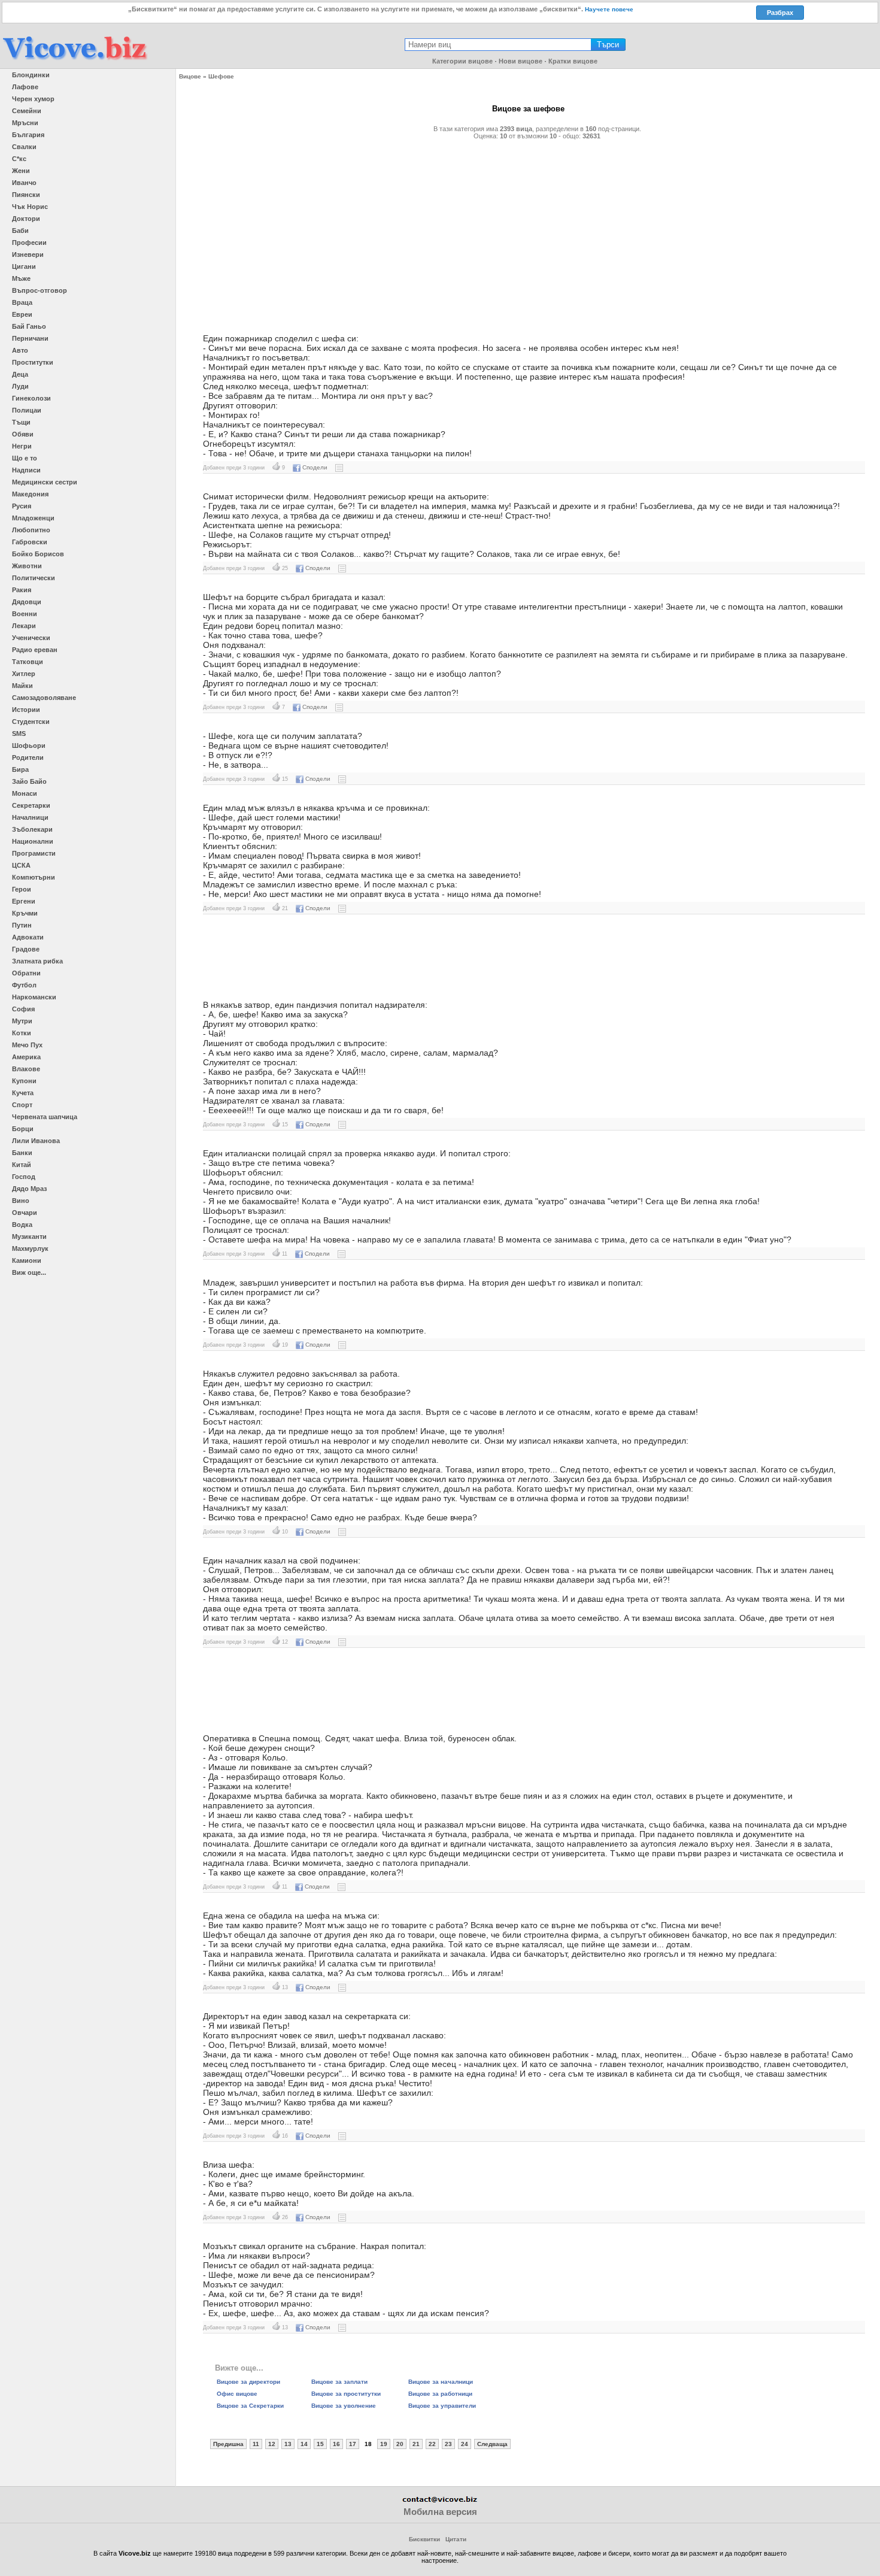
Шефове (221, 76)
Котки (22, 1033)
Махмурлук (30, 1248)
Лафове (25, 87)
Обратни (26, 973)
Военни (25, 614)
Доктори (26, 219)
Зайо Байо (29, 781)
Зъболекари (32, 829)
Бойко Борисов (38, 554)
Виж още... (29, 1272)
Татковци (28, 662)
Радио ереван (35, 650)
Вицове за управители (442, 2406)
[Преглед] (339, 467)
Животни (27, 566)
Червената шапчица (45, 1117)
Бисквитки (424, 2539)
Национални (33, 841)
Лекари (24, 626)
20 (400, 2444)
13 (288, 2444)
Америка (26, 1057)
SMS (19, 734)
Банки (22, 1153)
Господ (24, 1177)
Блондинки (31, 75)
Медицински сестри (45, 482)
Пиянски (26, 195)
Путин (22, 925)
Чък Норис (30, 207)
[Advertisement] (528, 232)
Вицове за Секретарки (250, 2406)
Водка (22, 1225)
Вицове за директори (248, 2382)
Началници (30, 817)
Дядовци (27, 602)
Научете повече (609, 9)
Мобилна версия (440, 2512)
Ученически (31, 638)
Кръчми (25, 913)
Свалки (24, 147)
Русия (22, 506)
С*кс (19, 159)
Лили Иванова (36, 1141)
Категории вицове (462, 61)
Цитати (456, 2539)
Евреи (22, 314)
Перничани (30, 338)
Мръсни (25, 123)
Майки (22, 686)
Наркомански (34, 997)
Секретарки (31, 805)
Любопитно (31, 530)
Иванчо (24, 183)
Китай (22, 1165)
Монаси (25, 793)
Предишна (228, 2444)
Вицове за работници (440, 2394)
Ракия (22, 590)
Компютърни (34, 877)
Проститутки (33, 362)
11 (256, 2444)
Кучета (23, 1093)
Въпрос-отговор (40, 290)
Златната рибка (37, 961)
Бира (20, 769)
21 (416, 2444)
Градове (26, 949)
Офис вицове (237, 2394)
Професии (29, 243)
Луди (20, 386)
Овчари (25, 1213)
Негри (22, 446)
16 (336, 2444)
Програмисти (34, 853)
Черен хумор (33, 99)
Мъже (21, 278)
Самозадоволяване (44, 698)
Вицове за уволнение (344, 2406)
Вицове (190, 76)
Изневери (28, 254)
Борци (23, 1129)
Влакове (26, 1069)
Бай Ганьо (29, 326)
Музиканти (29, 1237)
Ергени (24, 901)
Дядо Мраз (29, 1189)
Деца (20, 374)
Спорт (22, 1105)
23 (448, 2444)
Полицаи (27, 410)
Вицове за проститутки (346, 2394)
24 (465, 2444)
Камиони (27, 1260)
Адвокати (28, 937)
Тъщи (21, 422)
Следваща (492, 2444)
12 (272, 2444)
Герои (22, 889)
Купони (24, 1081)
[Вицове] (75, 61)
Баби (20, 231)
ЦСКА (21, 865)
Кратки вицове (573, 61)
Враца (22, 302)
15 (320, 2444)
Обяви (23, 434)
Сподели (315, 467)
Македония (30, 494)
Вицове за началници (441, 2382)
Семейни (27, 111)
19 (384, 2444)
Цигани (24, 266)
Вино (21, 1201)
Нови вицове (521, 61)
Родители (28, 757)
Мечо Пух (27, 1045)
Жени (21, 171)
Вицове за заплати (339, 2382)
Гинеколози (31, 398)
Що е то (25, 458)
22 (432, 2444)
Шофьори (29, 745)
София (23, 1009)
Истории (26, 710)
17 (353, 2444)
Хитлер (24, 674)
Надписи (26, 470)
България (28, 135)
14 (304, 2444)
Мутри (22, 1021)
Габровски (30, 542)
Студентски (31, 722)
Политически (34, 578)
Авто (20, 350)
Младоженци (33, 518)
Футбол (24, 985)
